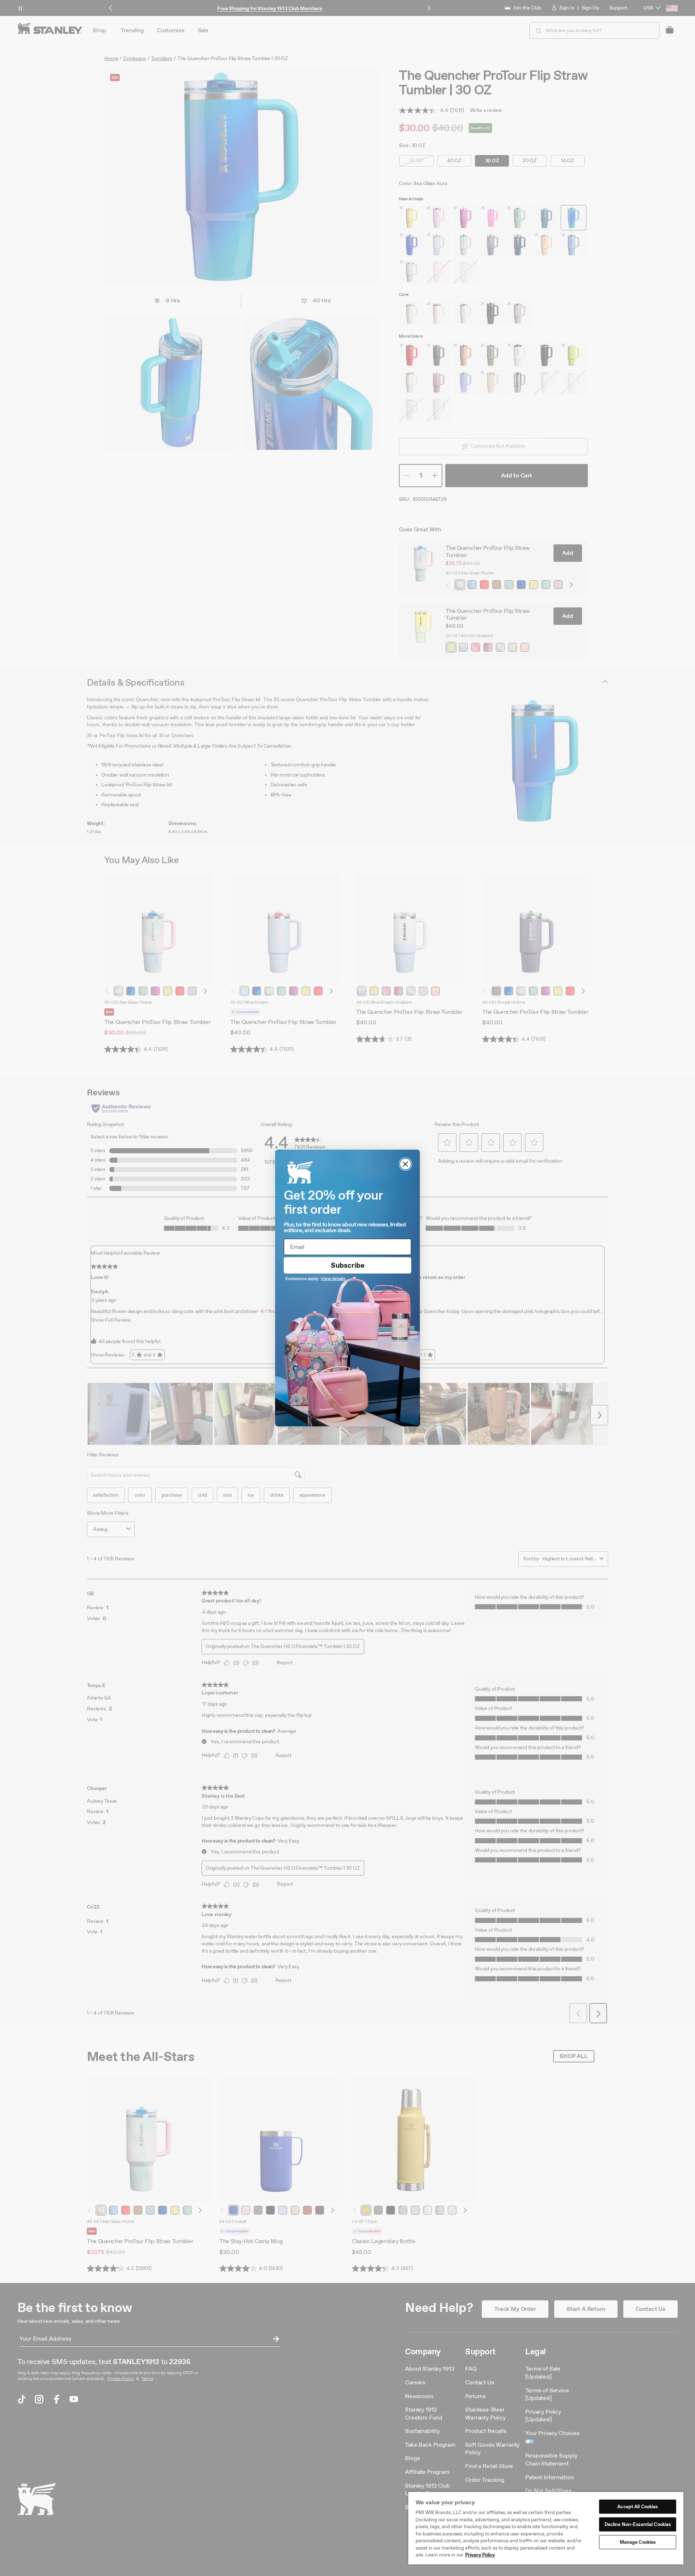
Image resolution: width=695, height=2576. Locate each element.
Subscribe (348, 1265)
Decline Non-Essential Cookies (638, 2524)
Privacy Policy (480, 2555)
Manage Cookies (638, 2542)
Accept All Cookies (637, 2507)
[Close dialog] (405, 1164)
